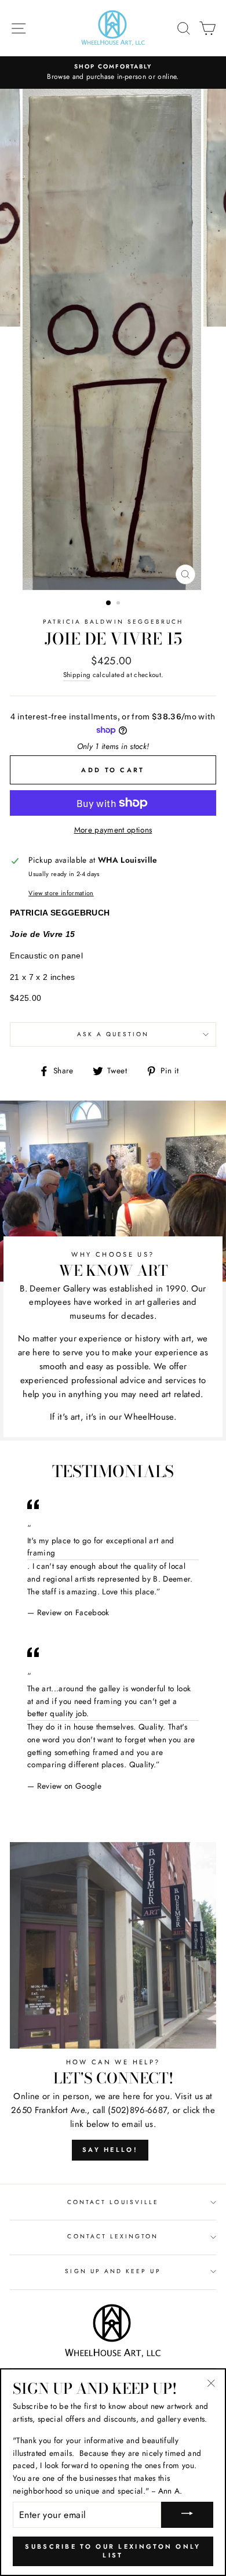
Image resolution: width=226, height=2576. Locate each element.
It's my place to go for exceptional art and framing (101, 1547)
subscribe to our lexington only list (113, 2551)
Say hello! (110, 2150)
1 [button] (109, 603)
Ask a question (113, 1034)
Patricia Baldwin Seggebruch (113, 622)
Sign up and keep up (113, 2271)
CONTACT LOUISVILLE (113, 2202)
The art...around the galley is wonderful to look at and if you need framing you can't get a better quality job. (109, 1701)
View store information (61, 893)
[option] (113, 73)
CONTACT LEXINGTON (113, 2236)
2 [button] (119, 604)
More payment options (113, 830)
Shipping (77, 675)
